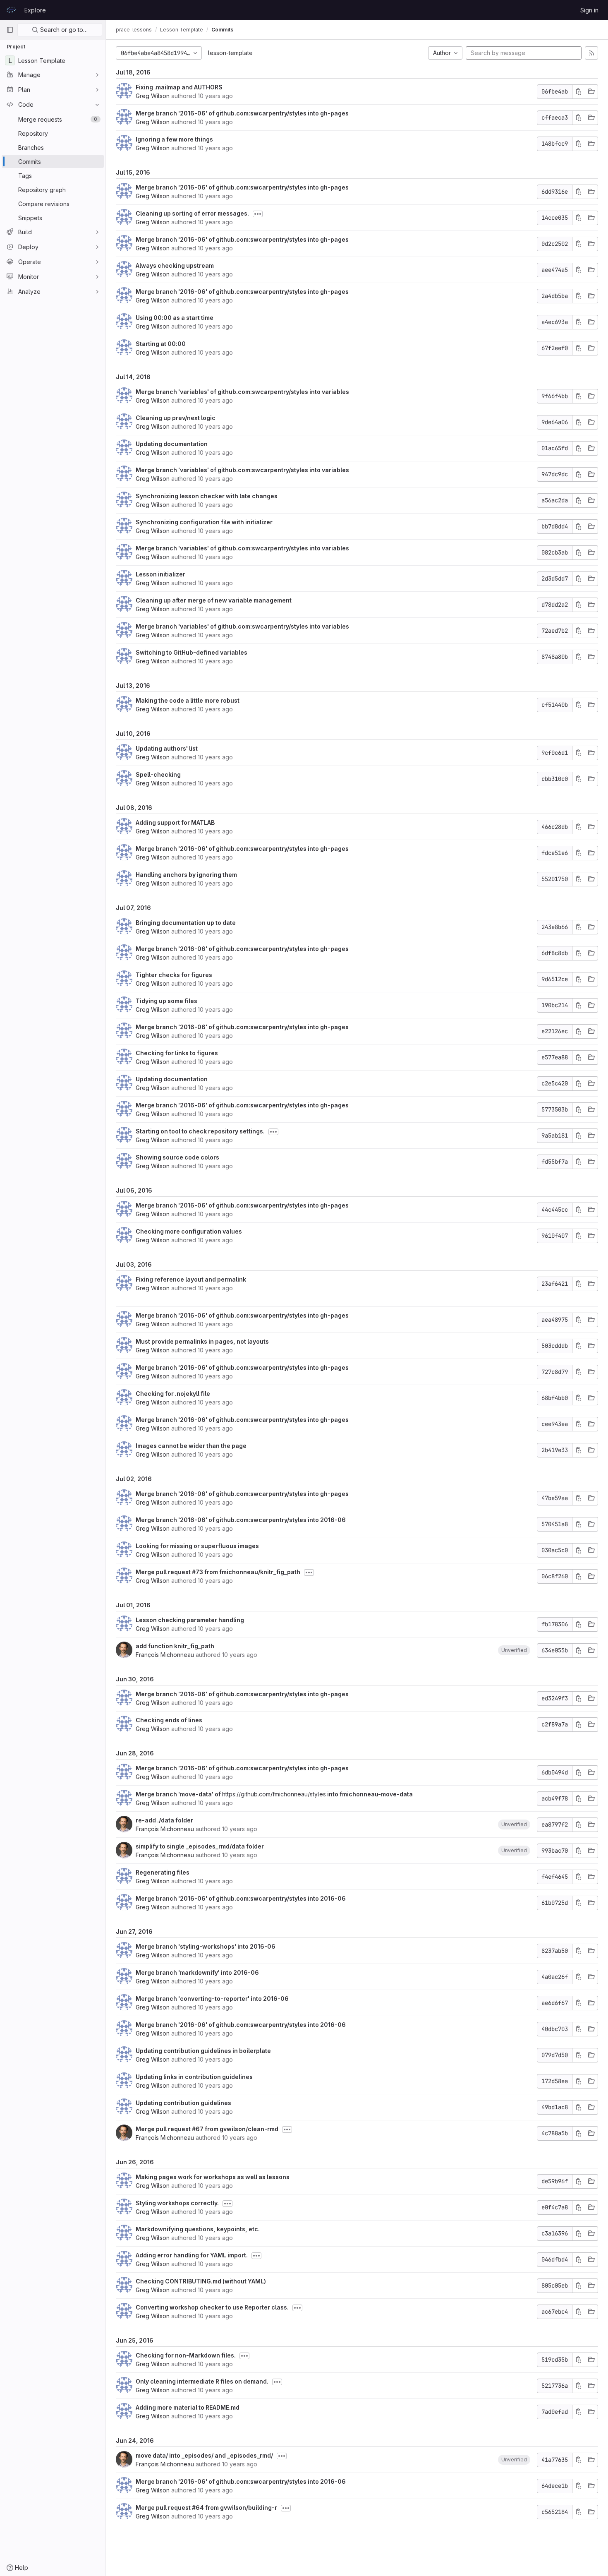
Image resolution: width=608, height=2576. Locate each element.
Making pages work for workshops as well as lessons (213, 2177)
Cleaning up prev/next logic (176, 418)
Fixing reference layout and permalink (191, 1279)
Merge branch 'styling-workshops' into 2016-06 (206, 1946)
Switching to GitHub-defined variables (191, 652)
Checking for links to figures (177, 1053)
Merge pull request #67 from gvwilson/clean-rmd (207, 2129)
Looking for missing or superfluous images (197, 1546)
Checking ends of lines (169, 1720)
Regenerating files (163, 1872)
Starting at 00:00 (161, 344)
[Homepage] (11, 10)
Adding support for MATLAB (175, 822)
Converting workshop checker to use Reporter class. (212, 2307)
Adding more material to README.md (188, 2407)
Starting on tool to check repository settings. (200, 1131)
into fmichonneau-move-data (369, 1794)
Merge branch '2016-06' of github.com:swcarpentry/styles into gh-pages (242, 113)
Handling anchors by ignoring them (186, 875)
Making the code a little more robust (188, 700)
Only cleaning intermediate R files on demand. (202, 2381)
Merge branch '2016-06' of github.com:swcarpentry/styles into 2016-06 (241, 1520)
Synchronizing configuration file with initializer (204, 522)
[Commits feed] (591, 53)
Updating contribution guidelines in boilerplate (203, 2051)
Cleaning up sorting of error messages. (192, 213)
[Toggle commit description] (258, 214)
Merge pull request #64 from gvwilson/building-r (206, 2508)
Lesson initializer (160, 574)
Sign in (589, 10)
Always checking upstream (175, 265)
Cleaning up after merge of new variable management (214, 600)
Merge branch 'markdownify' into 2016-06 (197, 1972)
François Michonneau (165, 1655)
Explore (35, 10)
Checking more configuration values (189, 1231)
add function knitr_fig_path (175, 1646)
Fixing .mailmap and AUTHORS (179, 87)
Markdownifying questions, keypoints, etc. (198, 2229)
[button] (514, 1650)
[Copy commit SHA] (579, 92)
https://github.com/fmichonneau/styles (274, 1794)
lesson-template (230, 53)
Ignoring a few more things (174, 139)
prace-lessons (134, 30)
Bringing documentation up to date (186, 923)
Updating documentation (172, 444)
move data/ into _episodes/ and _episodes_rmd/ (204, 2455)
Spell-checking (158, 774)
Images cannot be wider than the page (191, 1446)
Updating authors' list (167, 748)
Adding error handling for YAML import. (192, 2255)
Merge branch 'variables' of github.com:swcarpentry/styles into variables (242, 392)
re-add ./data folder (164, 1820)
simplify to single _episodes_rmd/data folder (200, 1846)
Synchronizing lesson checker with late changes (207, 496)
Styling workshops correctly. (177, 2203)
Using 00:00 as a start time (175, 318)
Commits (222, 30)
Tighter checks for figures (174, 975)
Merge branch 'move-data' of (179, 1794)
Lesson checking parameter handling (190, 1620)
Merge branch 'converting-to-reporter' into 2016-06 (212, 1999)
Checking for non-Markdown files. (186, 2355)
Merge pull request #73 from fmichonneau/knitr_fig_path (218, 1572)
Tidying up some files (166, 1001)
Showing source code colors (177, 1157)
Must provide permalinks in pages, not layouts (202, 1341)
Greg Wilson (153, 96)
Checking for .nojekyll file (173, 1394)
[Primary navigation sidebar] (10, 30)
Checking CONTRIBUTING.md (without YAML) (201, 2281)
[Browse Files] (591, 92)
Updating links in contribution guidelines (194, 2077)
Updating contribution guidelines (183, 2103)
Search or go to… (63, 30)
